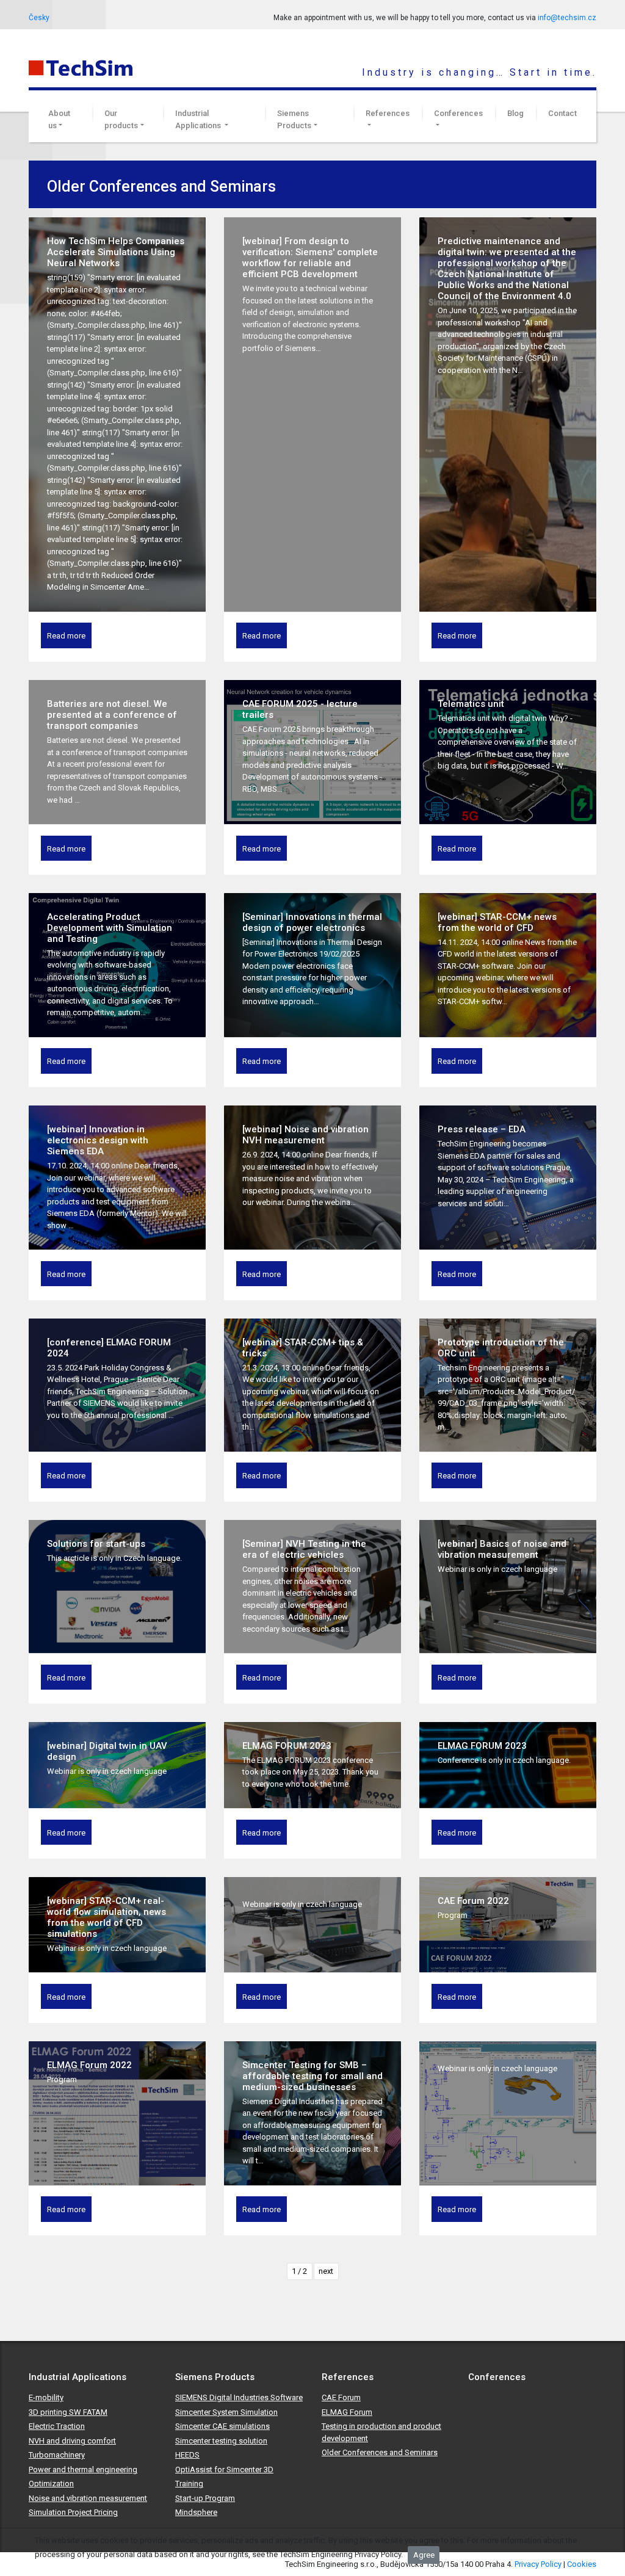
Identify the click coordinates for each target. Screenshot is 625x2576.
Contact (562, 113)
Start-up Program (205, 2498)
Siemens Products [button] (294, 119)
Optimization (51, 2484)
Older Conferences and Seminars (380, 2452)
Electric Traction (57, 2426)
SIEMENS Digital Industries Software (239, 2397)
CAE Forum (341, 2397)
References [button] (388, 113)
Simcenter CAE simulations (222, 2426)
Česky (39, 18)
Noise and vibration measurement (88, 2498)
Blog (515, 113)
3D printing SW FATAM (68, 2412)
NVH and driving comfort (72, 2441)
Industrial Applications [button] (199, 119)
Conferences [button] (458, 113)
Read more (66, 636)
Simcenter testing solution (221, 2441)
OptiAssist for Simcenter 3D (224, 2469)
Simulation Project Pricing (73, 2512)
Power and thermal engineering (83, 2469)
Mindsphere (196, 2512)
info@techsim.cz (567, 18)
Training (189, 2484)
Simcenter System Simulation (226, 2412)
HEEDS (187, 2455)
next (326, 2271)
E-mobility (46, 2397)
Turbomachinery (57, 2455)
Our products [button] (121, 119)
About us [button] (59, 119)
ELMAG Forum (347, 2412)
